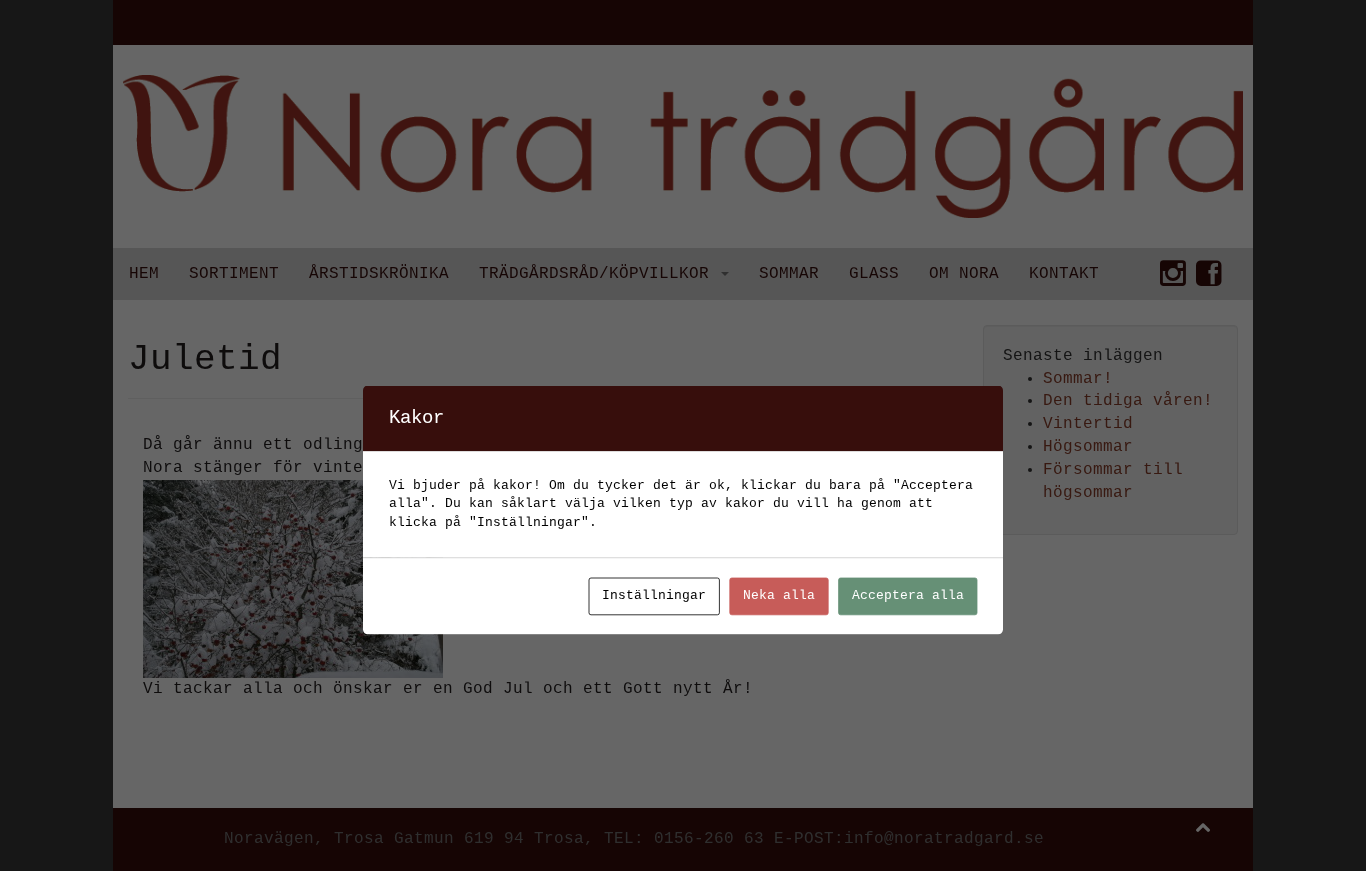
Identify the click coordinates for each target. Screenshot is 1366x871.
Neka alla (779, 596)
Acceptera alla (908, 596)
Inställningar (654, 596)
